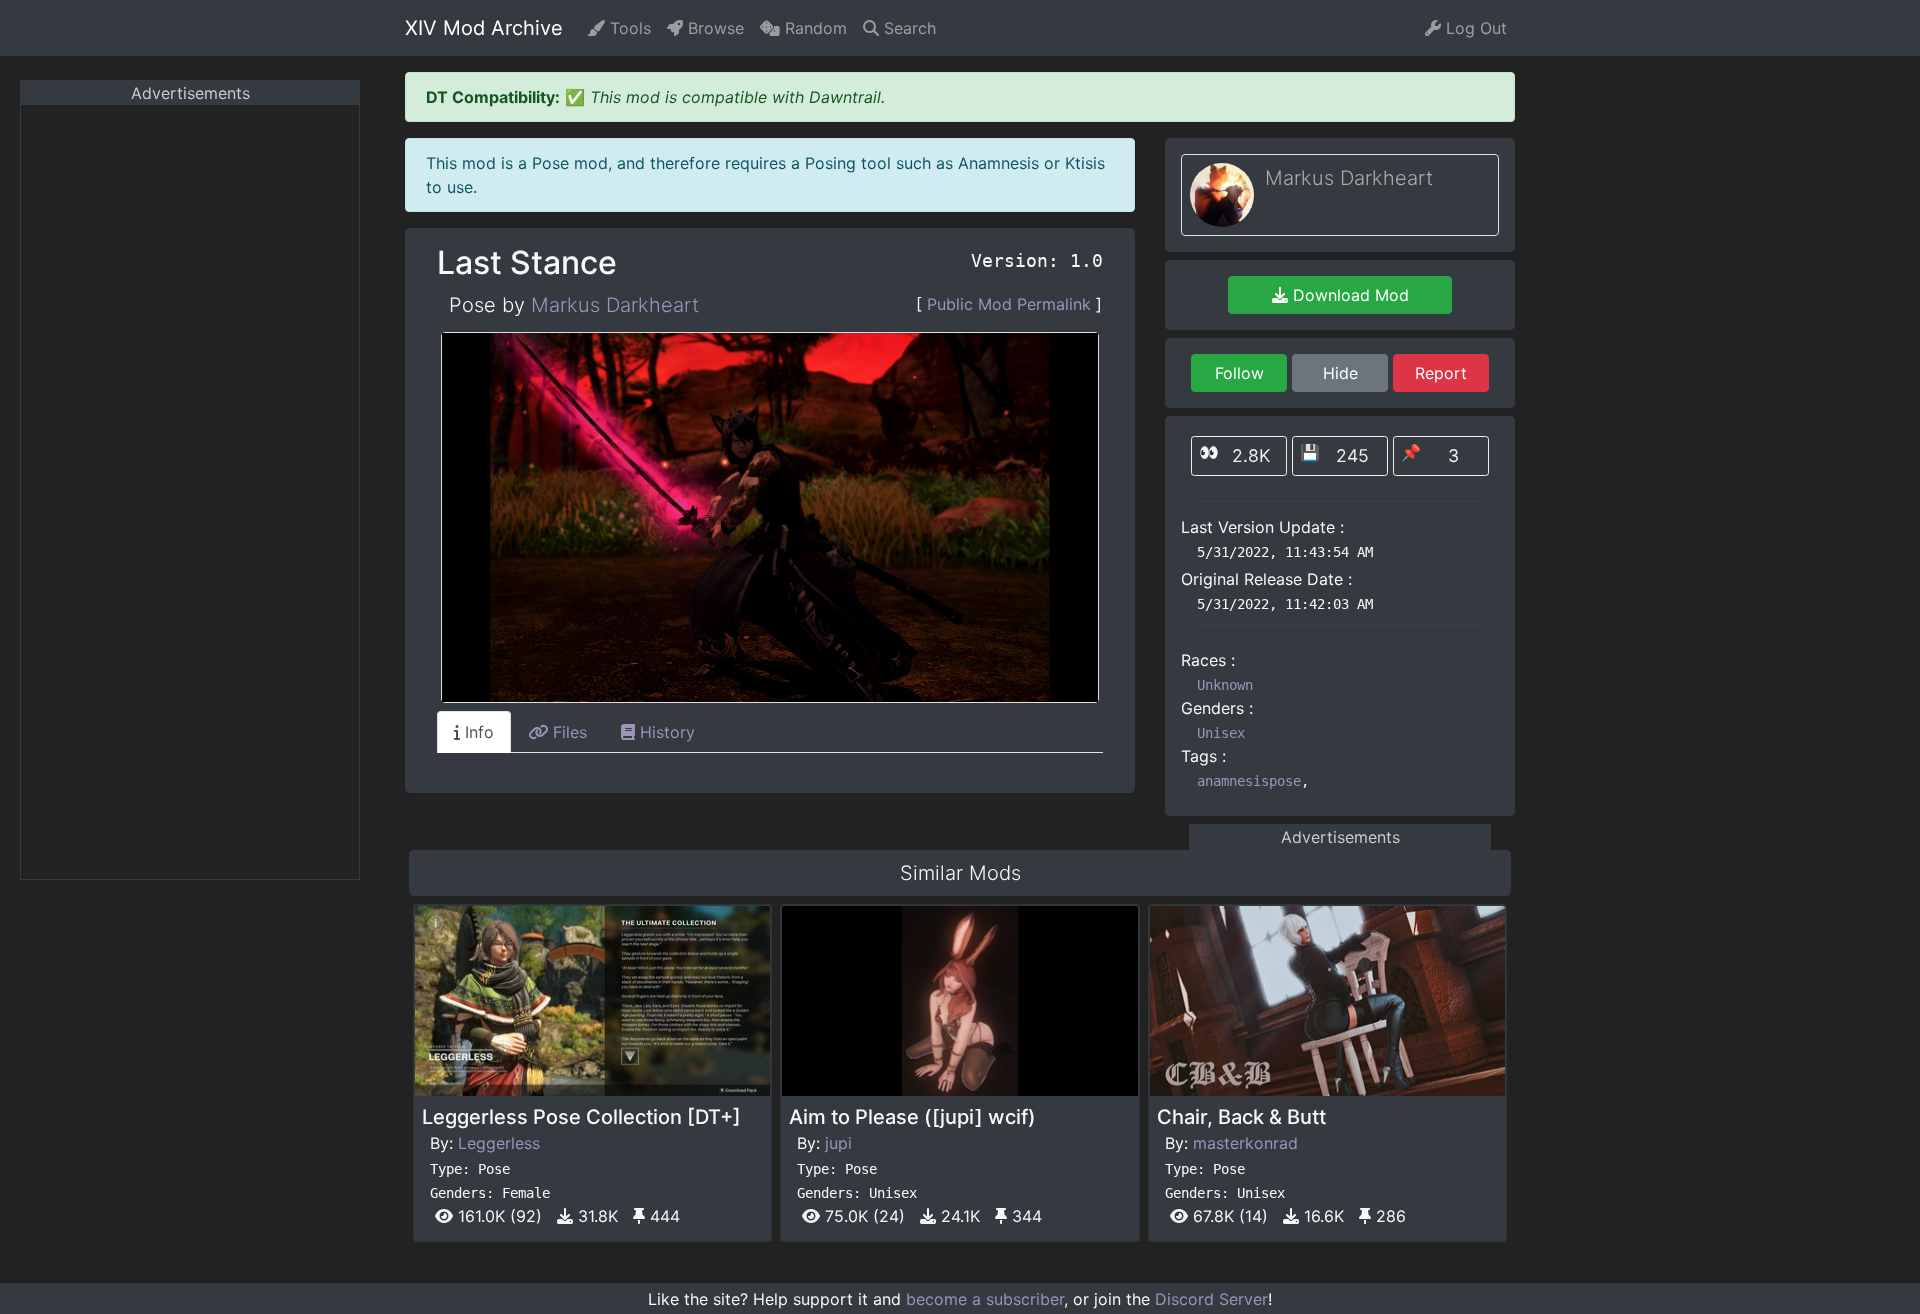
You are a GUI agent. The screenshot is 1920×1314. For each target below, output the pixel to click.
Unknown (1225, 685)
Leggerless (499, 1143)
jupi (838, 1143)
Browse (713, 28)
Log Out (1474, 28)
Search (907, 28)
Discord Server (1211, 1299)
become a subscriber (985, 1299)
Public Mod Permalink (1009, 304)
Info (477, 732)
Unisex (1221, 733)
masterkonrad (1245, 1143)
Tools (628, 28)
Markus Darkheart (615, 305)
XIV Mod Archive (484, 28)
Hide (1340, 373)
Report (1441, 373)
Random (813, 28)
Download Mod (1348, 295)
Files (567, 732)
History (665, 732)
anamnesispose (1249, 781)
